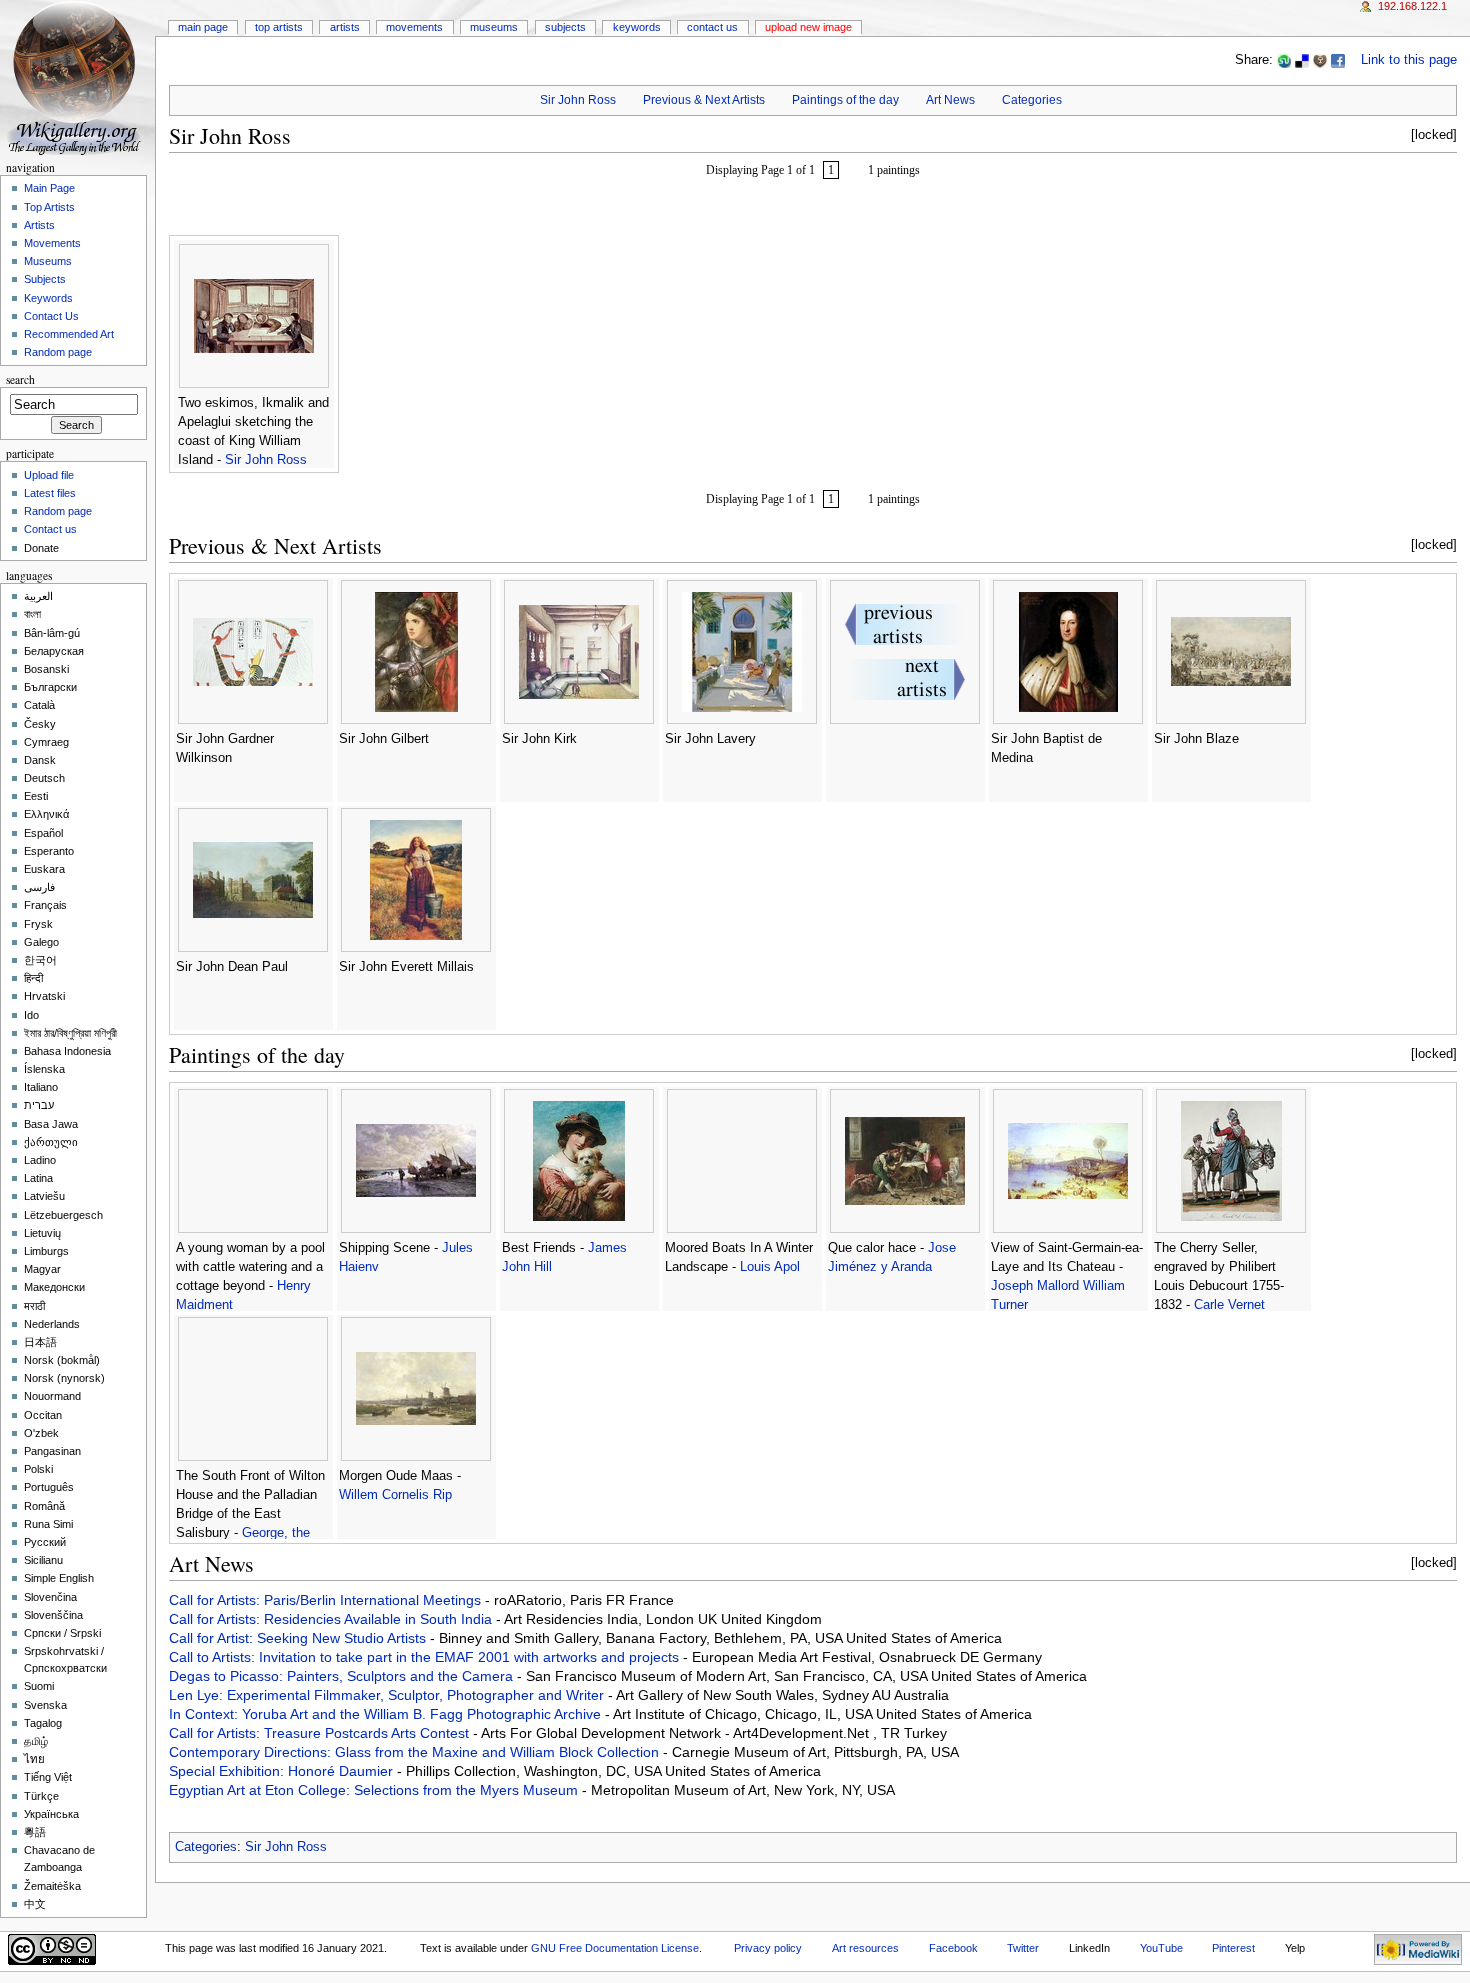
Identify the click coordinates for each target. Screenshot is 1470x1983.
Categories (1032, 100)
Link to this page (1409, 60)
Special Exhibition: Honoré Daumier (283, 1771)
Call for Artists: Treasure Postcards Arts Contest (321, 1733)
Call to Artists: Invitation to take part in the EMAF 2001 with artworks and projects (426, 1657)
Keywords (637, 27)
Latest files (50, 493)
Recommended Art (69, 334)
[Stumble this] (1284, 60)
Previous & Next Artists (704, 100)
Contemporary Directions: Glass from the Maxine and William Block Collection (416, 1752)
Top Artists (279, 27)
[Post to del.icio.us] (1302, 60)
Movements (414, 27)
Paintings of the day (845, 100)
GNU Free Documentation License (615, 1948)
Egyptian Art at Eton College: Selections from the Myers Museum (375, 1790)
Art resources (865, 1948)
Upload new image (808, 27)
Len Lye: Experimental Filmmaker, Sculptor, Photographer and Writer (388, 1695)
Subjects (565, 27)
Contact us (50, 529)
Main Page (203, 27)
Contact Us (712, 27)
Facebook (953, 1948)
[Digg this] (1320, 60)
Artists (345, 27)
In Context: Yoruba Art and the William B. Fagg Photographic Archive (387, 1714)
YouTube (1161, 1948)
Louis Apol (770, 1267)
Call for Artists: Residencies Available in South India (332, 1619)
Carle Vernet (1229, 1305)
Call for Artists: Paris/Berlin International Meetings (327, 1600)
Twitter (1023, 1948)
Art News (950, 100)
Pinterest (1233, 1948)
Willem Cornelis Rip (395, 1495)
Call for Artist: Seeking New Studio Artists (299, 1638)
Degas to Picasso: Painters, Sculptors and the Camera (343, 1676)
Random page (58, 352)
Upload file (49, 475)
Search (20, 379)
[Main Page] (77, 77)
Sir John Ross (578, 100)
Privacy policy (768, 1948)
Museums (494, 27)
